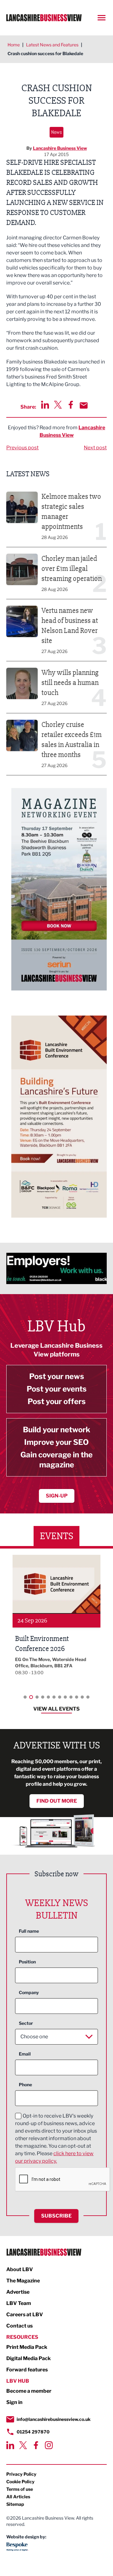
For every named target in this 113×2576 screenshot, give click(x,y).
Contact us (19, 2326)
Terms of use (20, 2489)
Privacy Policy (21, 2474)
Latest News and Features (52, 45)
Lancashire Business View (60, 148)
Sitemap (15, 2504)
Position (27, 1962)
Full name (29, 1931)
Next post (95, 448)
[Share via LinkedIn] (45, 405)
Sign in (14, 2402)
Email (25, 2054)
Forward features (27, 2370)
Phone (25, 2085)
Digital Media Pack (29, 2358)
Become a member (29, 2391)
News (56, 132)
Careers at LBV (25, 2315)
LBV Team (19, 2303)
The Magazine (23, 2281)
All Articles (18, 2497)
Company (29, 1992)
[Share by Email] (84, 405)
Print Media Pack (27, 2347)
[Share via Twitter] (58, 405)
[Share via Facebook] (71, 405)
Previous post (22, 448)
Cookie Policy (20, 2482)
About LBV (20, 2269)
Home (14, 45)
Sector (26, 2023)
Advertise (18, 2292)
